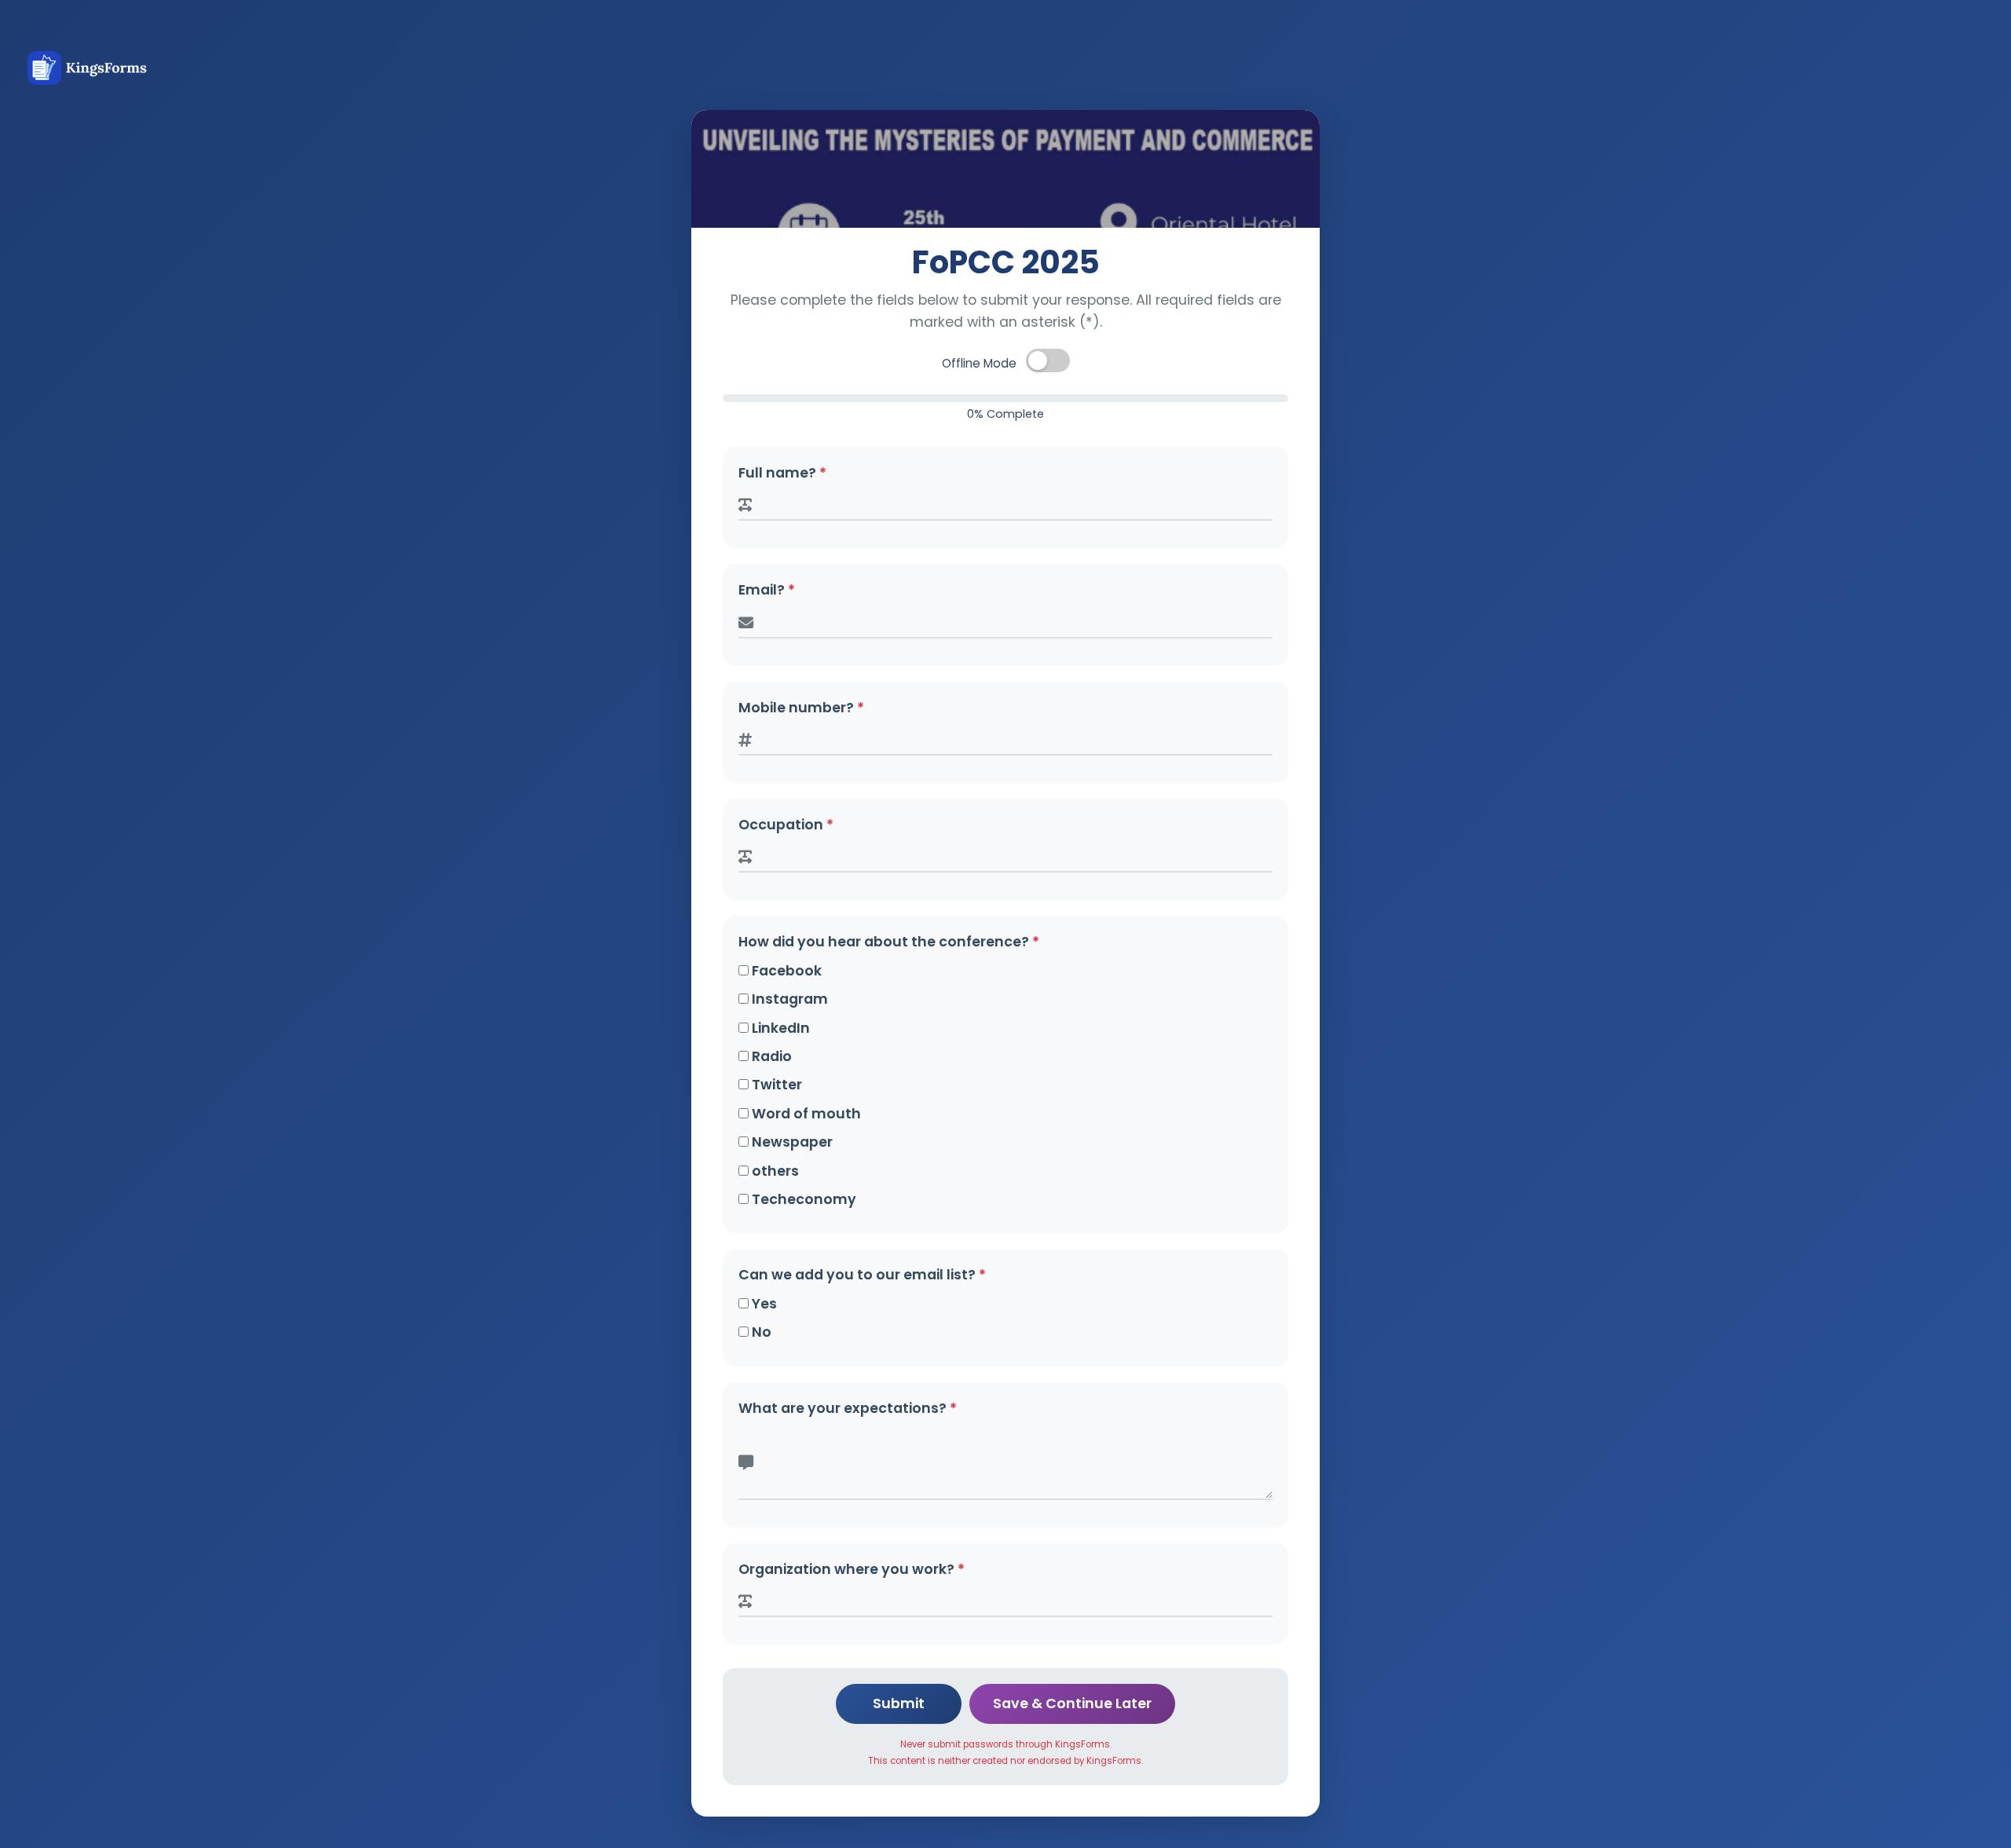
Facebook (785, 971)
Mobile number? (801, 708)
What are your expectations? (848, 1408)
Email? (767, 590)
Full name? (782, 473)
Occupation (786, 825)
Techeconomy (802, 1199)
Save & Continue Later (1072, 1703)
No (760, 1332)
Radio (770, 1056)
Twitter (775, 1085)
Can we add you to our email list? (862, 1275)
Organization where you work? (852, 1569)
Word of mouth (805, 1114)
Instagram (788, 999)
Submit (899, 1703)
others (774, 1171)
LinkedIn (779, 1028)
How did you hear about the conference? (889, 942)
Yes (763, 1304)
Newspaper (791, 1142)
